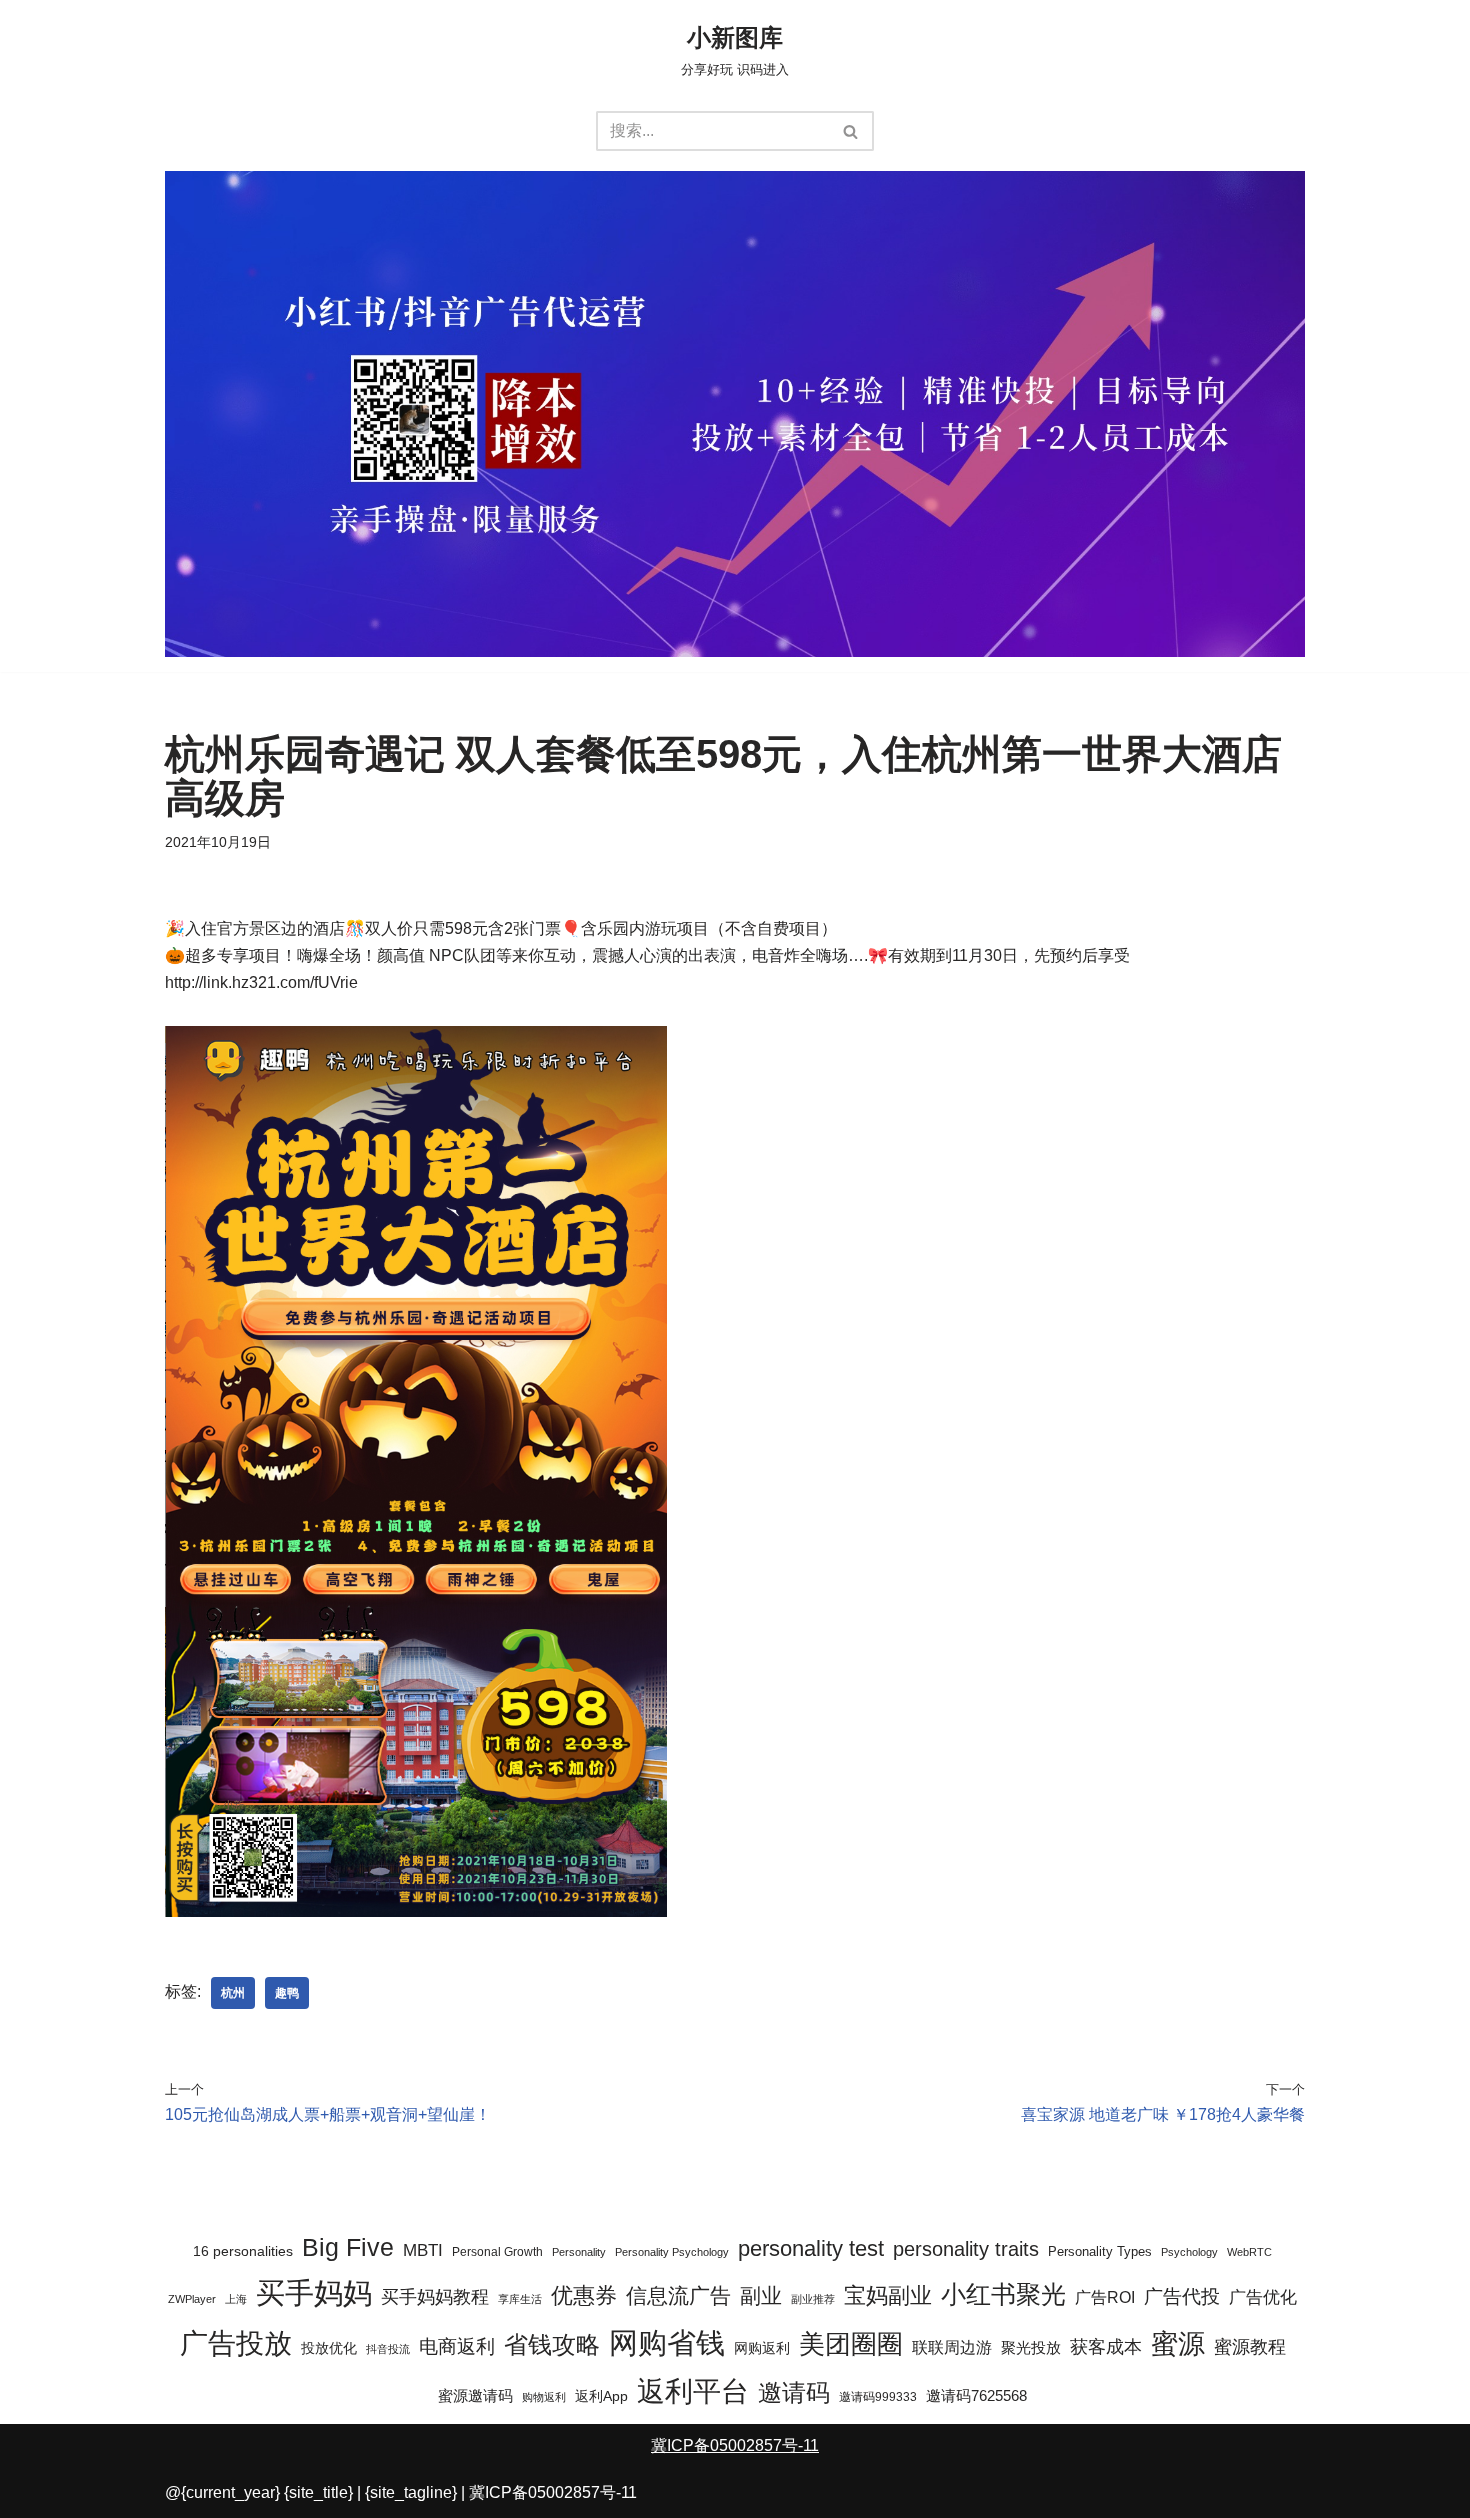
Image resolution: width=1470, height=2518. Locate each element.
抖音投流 (388, 2349)
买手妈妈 (314, 2293)
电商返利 (457, 2346)
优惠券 (584, 2296)
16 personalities (243, 2251)
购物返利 (544, 2397)
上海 (236, 2299)
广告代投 (1182, 2296)
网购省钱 (667, 2342)
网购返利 (762, 2348)
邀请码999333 (878, 2397)
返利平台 (693, 2391)
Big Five (348, 2247)
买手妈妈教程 (435, 2296)
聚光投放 (1031, 2348)
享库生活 (520, 2299)
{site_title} (318, 2492)
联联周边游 (952, 2347)
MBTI (423, 2250)
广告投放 (236, 2343)
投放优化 (329, 2348)
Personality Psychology (672, 2252)
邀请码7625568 (976, 2395)
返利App (601, 2396)
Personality (579, 2252)
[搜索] (851, 131)
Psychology (1189, 2252)
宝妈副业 (888, 2296)
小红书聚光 (1003, 2294)
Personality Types (1100, 2252)
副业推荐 (813, 2299)
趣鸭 (287, 1993)
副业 (761, 2295)
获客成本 (1106, 2347)
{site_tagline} (411, 2492)
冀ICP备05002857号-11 (735, 2445)
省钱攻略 (552, 2344)
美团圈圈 (851, 2344)
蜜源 (1178, 2344)
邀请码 (794, 2393)
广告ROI (1105, 2297)
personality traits (966, 2249)
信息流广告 (678, 2295)
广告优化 (1263, 2297)
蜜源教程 (1250, 2346)
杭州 (233, 1993)
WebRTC (1249, 2252)
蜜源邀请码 (475, 2395)
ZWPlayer (192, 2299)
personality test (811, 2248)
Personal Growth (497, 2252)
